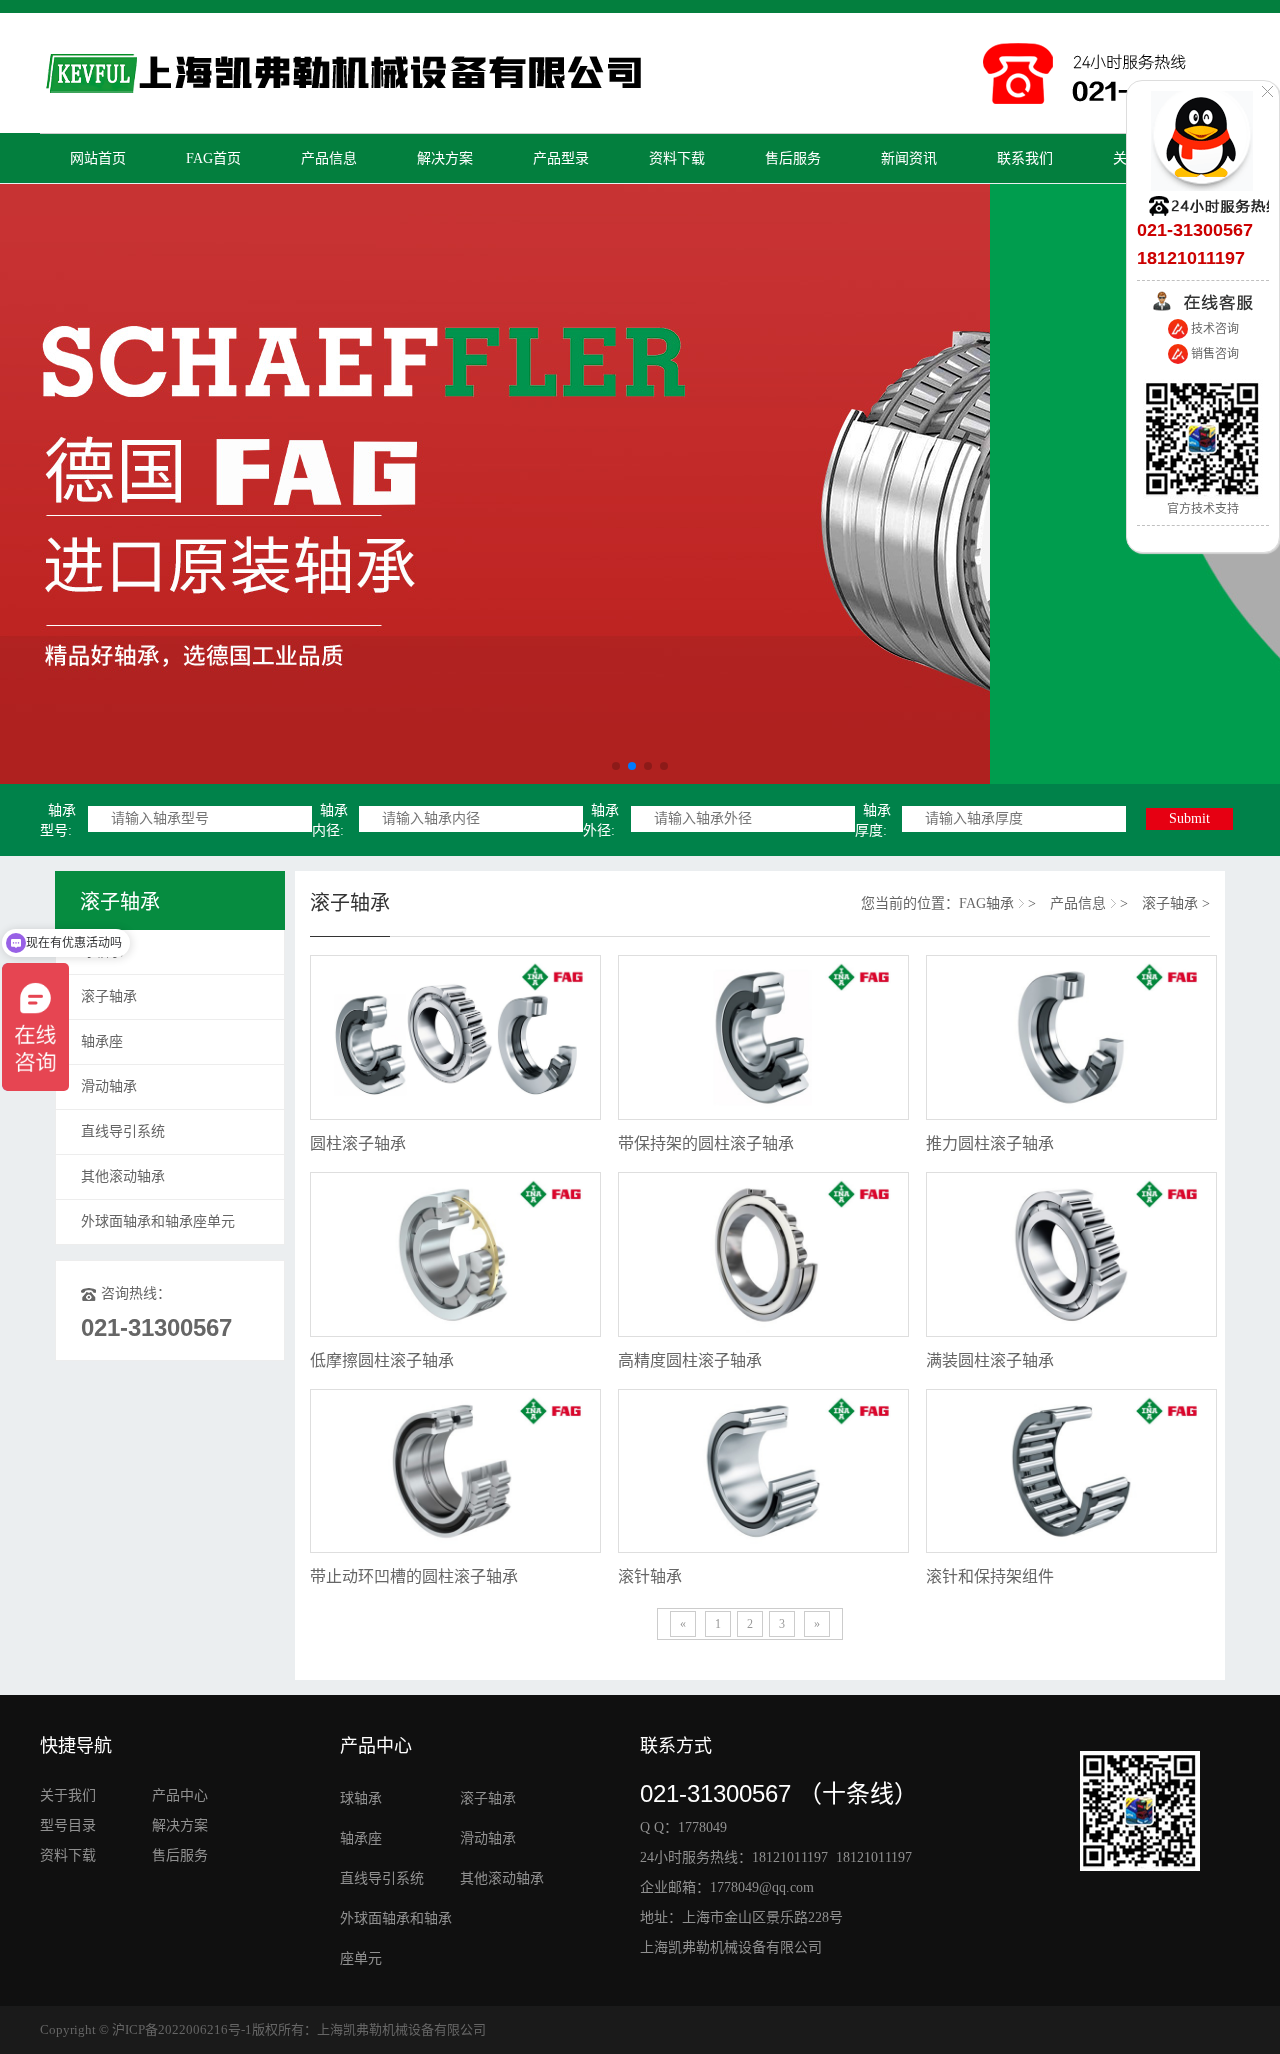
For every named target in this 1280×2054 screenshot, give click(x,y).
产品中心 (180, 1795)
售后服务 (793, 158)
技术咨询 (1213, 329)
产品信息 (329, 158)
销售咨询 (1213, 354)
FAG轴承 (986, 903)
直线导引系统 (123, 1131)
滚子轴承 (109, 996)
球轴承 (102, 951)
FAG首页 (213, 158)
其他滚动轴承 (123, 1176)
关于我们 (70, 1795)
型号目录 (68, 1825)
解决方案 (445, 158)
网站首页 (98, 158)
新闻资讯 (909, 158)
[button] (616, 766)
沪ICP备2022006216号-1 (182, 2029)
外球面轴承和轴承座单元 (158, 1221)
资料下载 (677, 158)
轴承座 (102, 1041)
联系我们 (1025, 158)
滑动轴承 (109, 1086)
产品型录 (561, 158)
